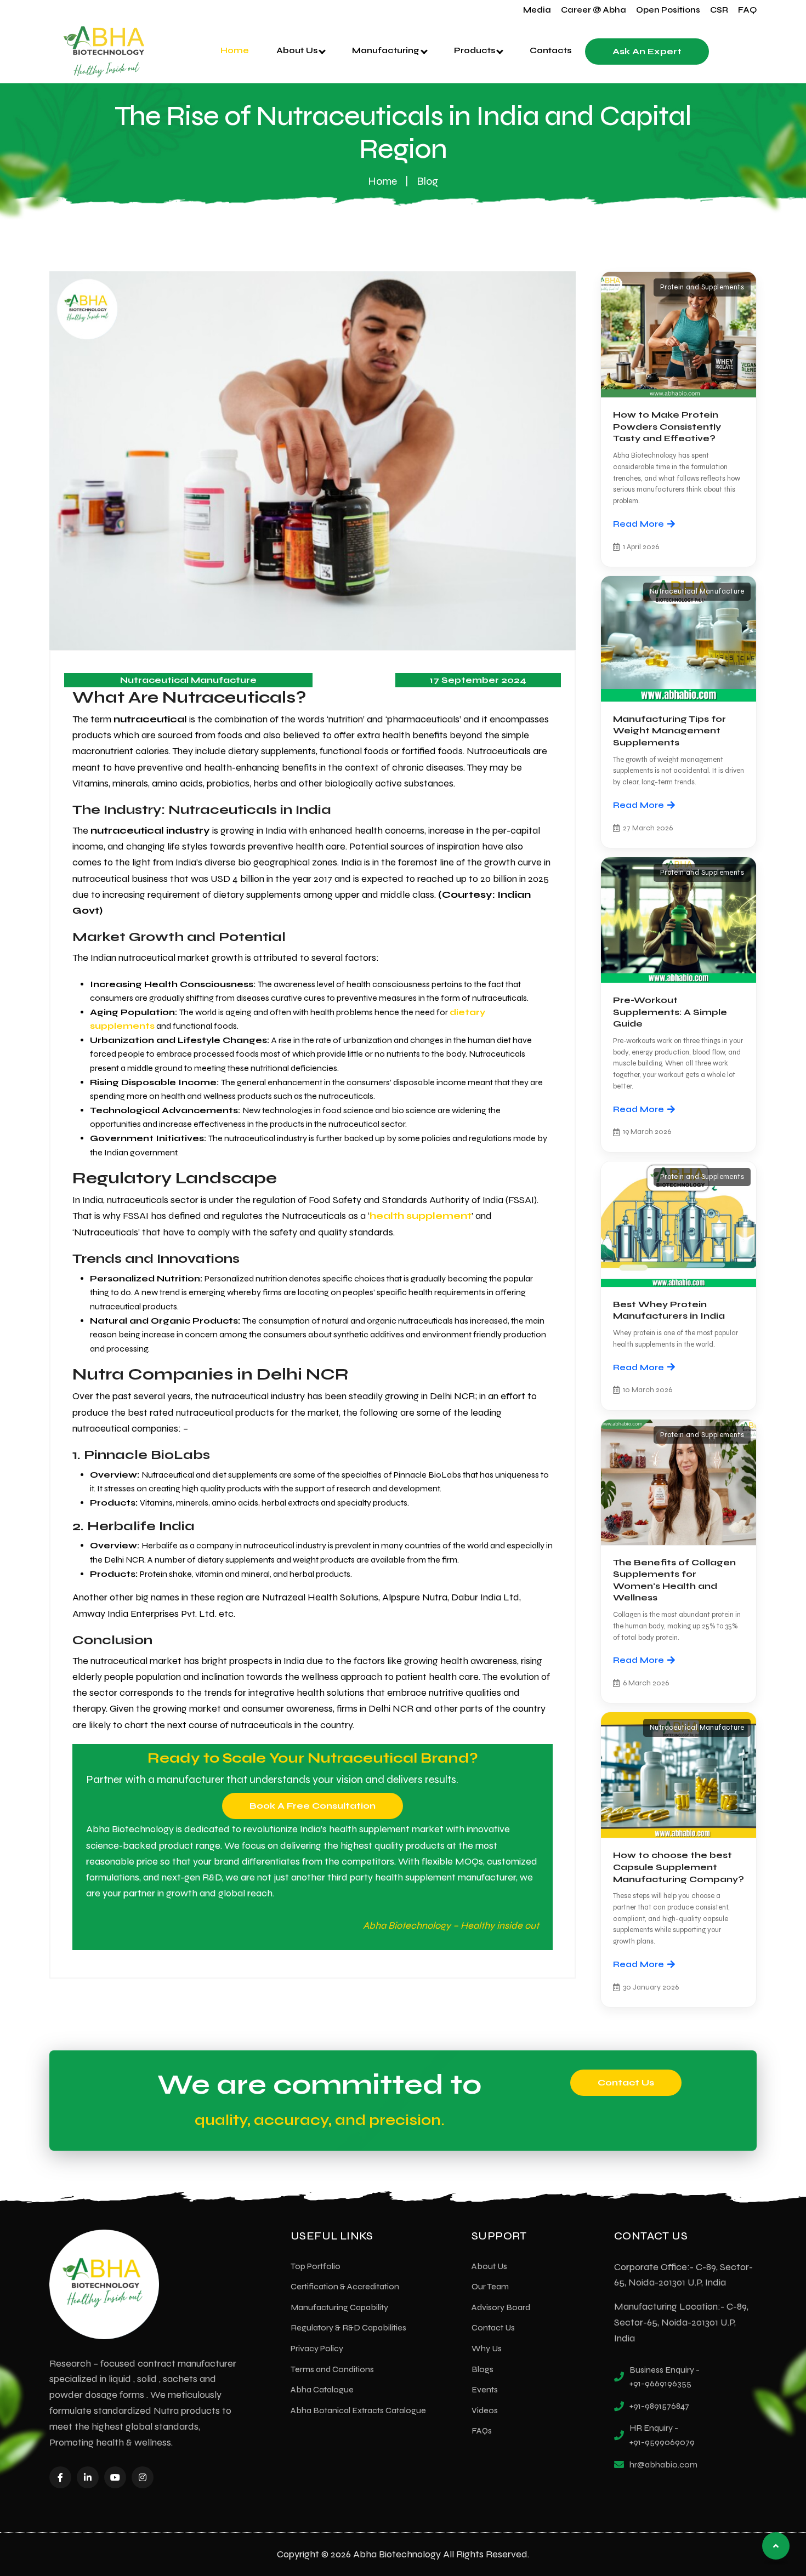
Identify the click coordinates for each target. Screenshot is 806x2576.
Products (476, 50)
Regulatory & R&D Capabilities (348, 2327)
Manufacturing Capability (339, 2307)
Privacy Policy (317, 2348)
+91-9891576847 (659, 2406)
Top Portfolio (316, 2266)
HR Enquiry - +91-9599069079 (662, 2435)
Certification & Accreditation (345, 2286)
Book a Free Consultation (313, 1806)
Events (485, 2389)
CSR (719, 10)
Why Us (487, 2348)
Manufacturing (387, 50)
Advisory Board (501, 2307)
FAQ (747, 10)
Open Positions (668, 10)
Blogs (483, 2369)
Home (235, 50)
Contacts (550, 50)
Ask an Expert (647, 51)
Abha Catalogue (322, 2389)
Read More (638, 524)
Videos (485, 2410)
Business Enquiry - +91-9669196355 (665, 2377)
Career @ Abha (594, 10)
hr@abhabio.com (663, 2464)
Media (537, 10)
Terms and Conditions (332, 2369)
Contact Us (626, 2082)
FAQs (482, 2430)
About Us (298, 50)
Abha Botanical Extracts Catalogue (358, 2410)
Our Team (490, 2286)
